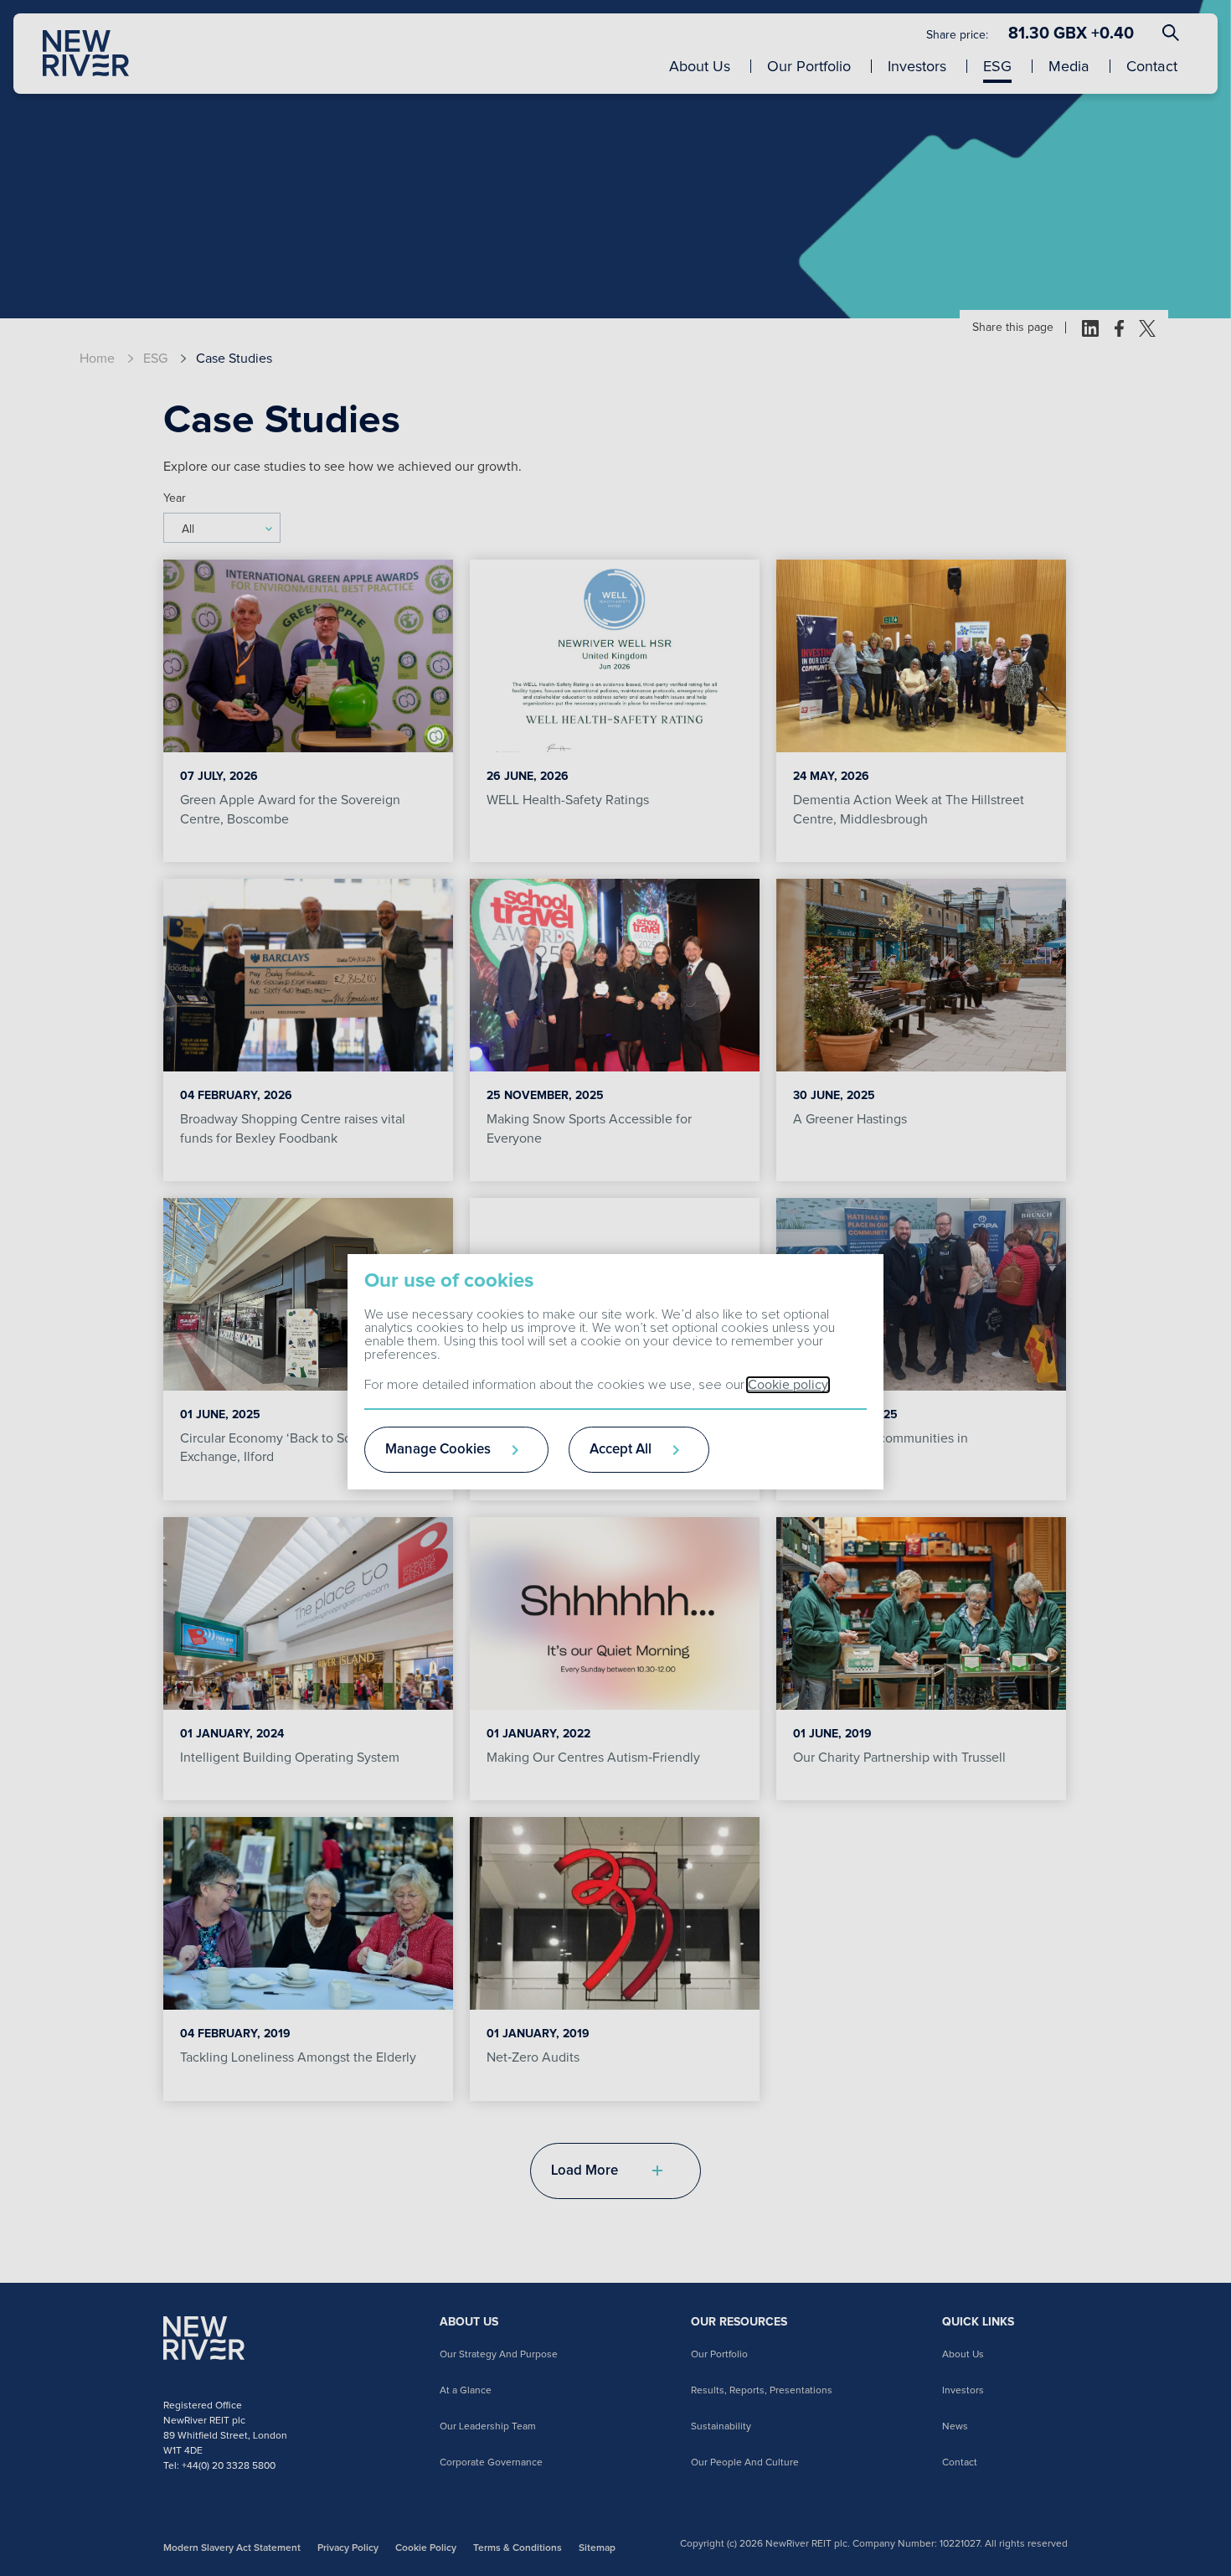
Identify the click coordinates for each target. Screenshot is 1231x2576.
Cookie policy (788, 1385)
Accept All (621, 1450)
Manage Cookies (438, 1450)
